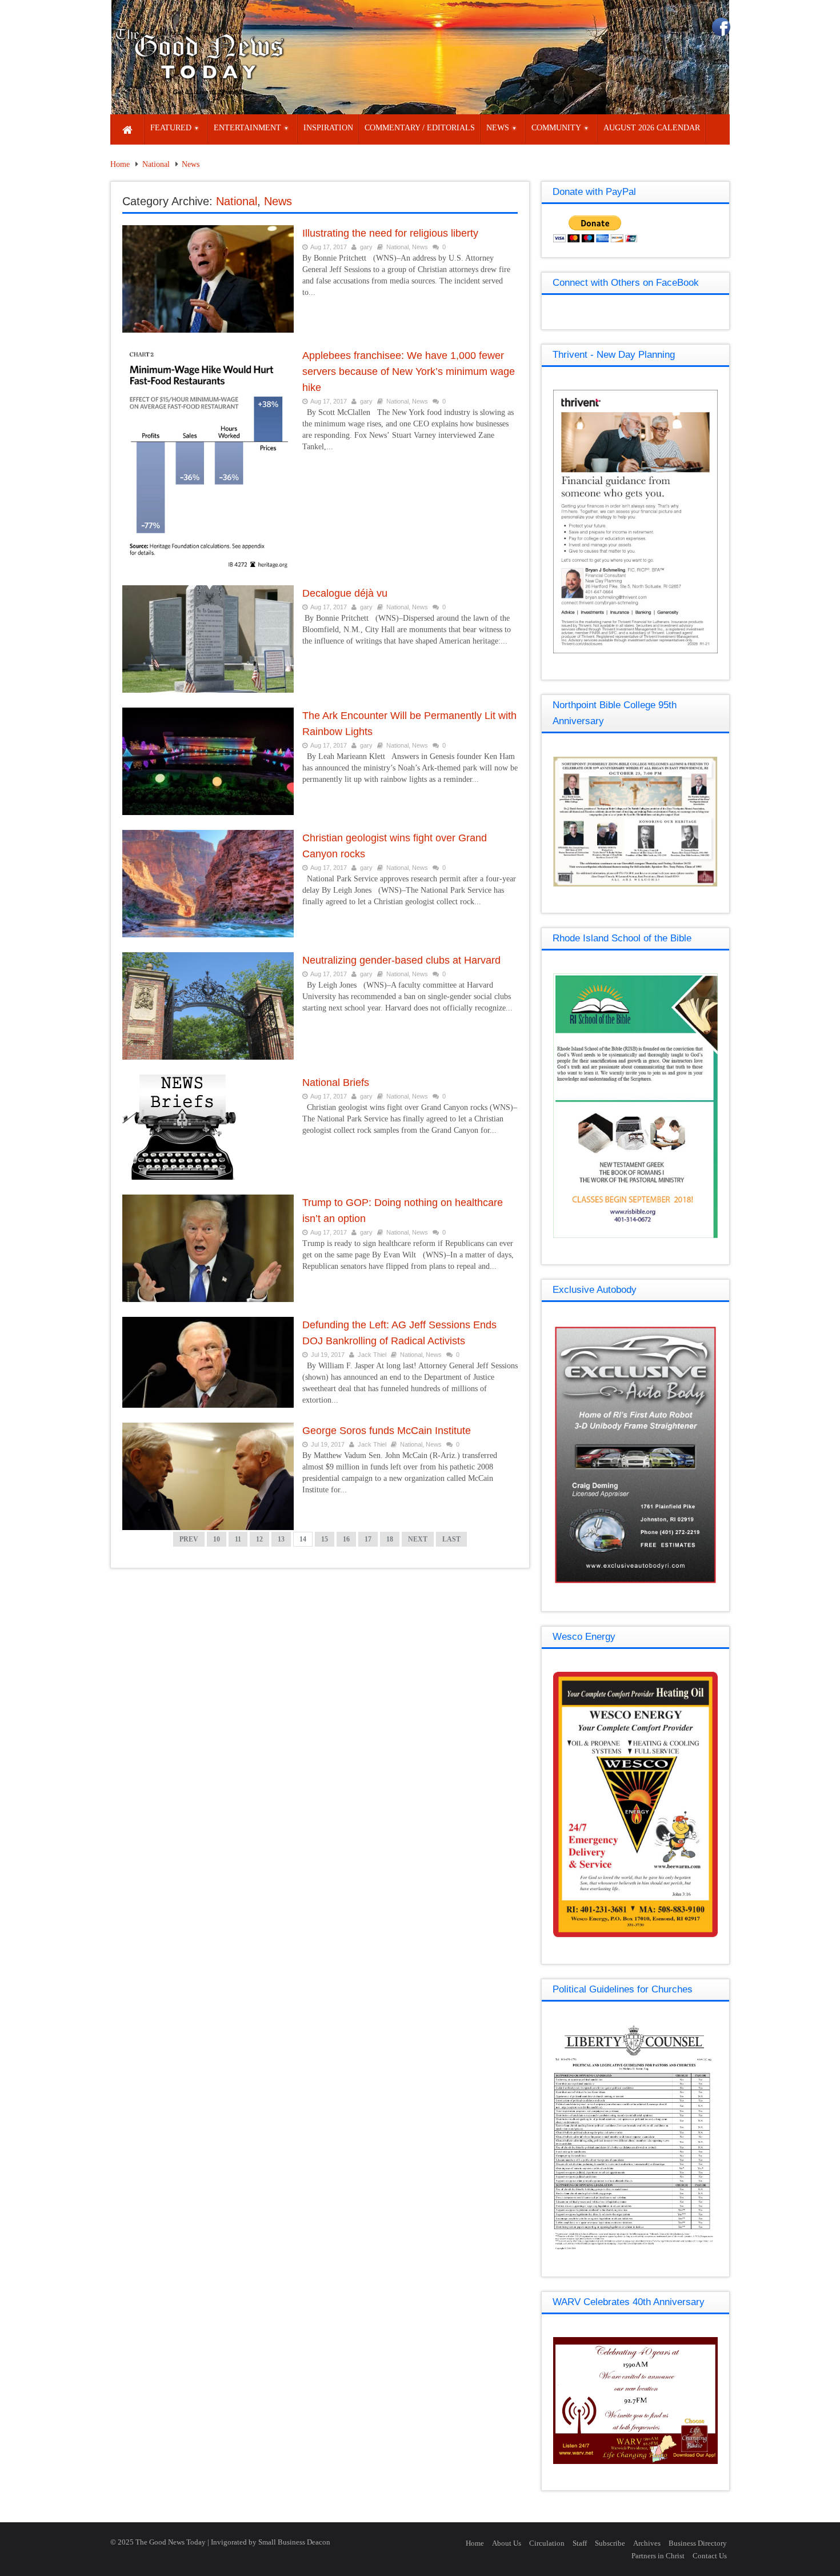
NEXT (418, 1539)
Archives (647, 2543)
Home (120, 164)
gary (366, 247)
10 (217, 1539)
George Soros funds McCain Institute (387, 1431)
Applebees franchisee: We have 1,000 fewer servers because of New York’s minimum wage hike (409, 372)
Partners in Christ (658, 2556)
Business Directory (698, 2543)
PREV (189, 1539)
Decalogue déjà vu (345, 593)
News (191, 164)
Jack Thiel (372, 1355)
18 (390, 1539)
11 (238, 1539)
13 (281, 1539)
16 (346, 1539)
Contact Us (710, 2556)
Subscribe (610, 2543)
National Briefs (336, 1083)
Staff (580, 2543)
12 (259, 1539)
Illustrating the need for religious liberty (390, 233)
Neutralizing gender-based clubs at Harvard (401, 960)
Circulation (547, 2543)
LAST (451, 1539)
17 (368, 1539)
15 (325, 1539)
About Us (507, 2543)
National (156, 164)
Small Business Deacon (294, 2542)
